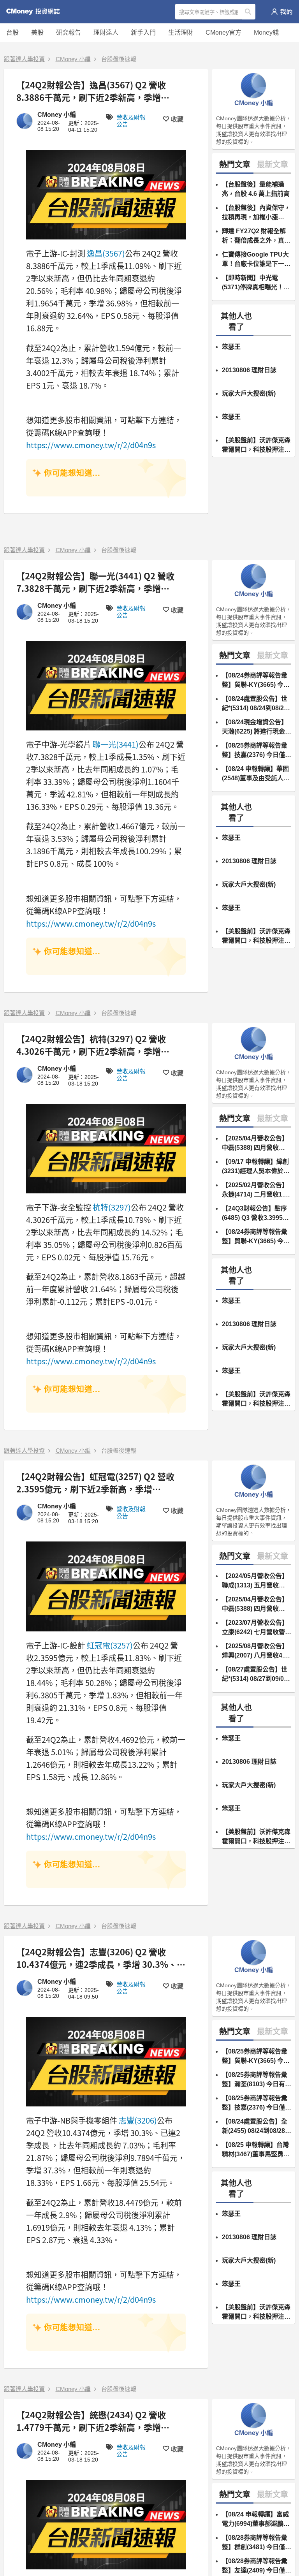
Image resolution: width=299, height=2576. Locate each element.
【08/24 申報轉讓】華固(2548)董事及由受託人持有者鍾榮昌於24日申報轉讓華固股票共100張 (257, 774)
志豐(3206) (138, 2120)
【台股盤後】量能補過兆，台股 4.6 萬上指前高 (256, 189)
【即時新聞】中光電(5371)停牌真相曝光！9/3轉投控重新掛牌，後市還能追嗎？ (254, 283)
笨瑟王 (231, 347)
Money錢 (266, 33)
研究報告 (69, 33)
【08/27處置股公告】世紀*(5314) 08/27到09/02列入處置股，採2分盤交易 (255, 1675)
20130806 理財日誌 (249, 370)
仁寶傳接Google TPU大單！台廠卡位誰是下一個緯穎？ (256, 260)
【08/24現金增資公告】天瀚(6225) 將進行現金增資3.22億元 (257, 728)
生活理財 (181, 33)
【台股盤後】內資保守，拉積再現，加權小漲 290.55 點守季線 (256, 213)
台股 (12, 33)
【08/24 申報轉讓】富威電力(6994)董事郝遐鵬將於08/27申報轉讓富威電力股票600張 (256, 2520)
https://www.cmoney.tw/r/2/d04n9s (91, 445)
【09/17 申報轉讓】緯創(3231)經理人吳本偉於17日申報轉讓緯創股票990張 (256, 1167)
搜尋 (249, 12)
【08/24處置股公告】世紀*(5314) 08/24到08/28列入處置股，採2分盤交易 (255, 704)
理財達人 (106, 33)
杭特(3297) (112, 1207)
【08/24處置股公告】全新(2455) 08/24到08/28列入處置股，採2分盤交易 (257, 2127)
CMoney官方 (223, 33)
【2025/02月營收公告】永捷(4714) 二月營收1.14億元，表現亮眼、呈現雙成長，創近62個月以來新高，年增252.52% (257, 1190)
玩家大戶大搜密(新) (249, 393)
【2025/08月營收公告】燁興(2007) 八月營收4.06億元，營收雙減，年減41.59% (256, 1651)
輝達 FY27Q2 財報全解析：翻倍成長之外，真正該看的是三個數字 (256, 237)
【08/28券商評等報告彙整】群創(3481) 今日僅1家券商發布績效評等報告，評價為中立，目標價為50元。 (256, 2543)
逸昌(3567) (106, 253)
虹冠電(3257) (110, 1645)
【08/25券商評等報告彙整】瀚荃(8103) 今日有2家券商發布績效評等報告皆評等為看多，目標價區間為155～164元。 (256, 2080)
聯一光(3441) (116, 744)
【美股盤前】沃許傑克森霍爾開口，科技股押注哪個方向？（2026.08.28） (256, 446)
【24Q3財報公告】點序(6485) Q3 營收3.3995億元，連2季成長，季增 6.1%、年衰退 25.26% (255, 1214)
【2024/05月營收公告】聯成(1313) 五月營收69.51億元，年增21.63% (256, 1581)
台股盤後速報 (119, 59)
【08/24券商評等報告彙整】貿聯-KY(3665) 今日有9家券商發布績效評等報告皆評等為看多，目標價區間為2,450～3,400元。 (256, 681)
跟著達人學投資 (24, 59)
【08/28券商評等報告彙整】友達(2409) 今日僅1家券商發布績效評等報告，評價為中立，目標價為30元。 (256, 2566)
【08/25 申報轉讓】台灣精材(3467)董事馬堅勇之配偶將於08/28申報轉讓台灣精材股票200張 (256, 2150)
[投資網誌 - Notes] (36, 12)
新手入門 (143, 33)
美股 (37, 33)
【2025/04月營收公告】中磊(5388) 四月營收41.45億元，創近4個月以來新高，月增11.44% (256, 1144)
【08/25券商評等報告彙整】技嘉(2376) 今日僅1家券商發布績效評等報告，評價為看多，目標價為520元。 (256, 751)
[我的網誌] (282, 12)
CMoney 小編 (73, 59)
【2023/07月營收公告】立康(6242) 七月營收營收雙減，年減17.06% (257, 1628)
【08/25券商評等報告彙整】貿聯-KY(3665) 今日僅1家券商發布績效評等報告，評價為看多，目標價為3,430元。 (256, 2057)
